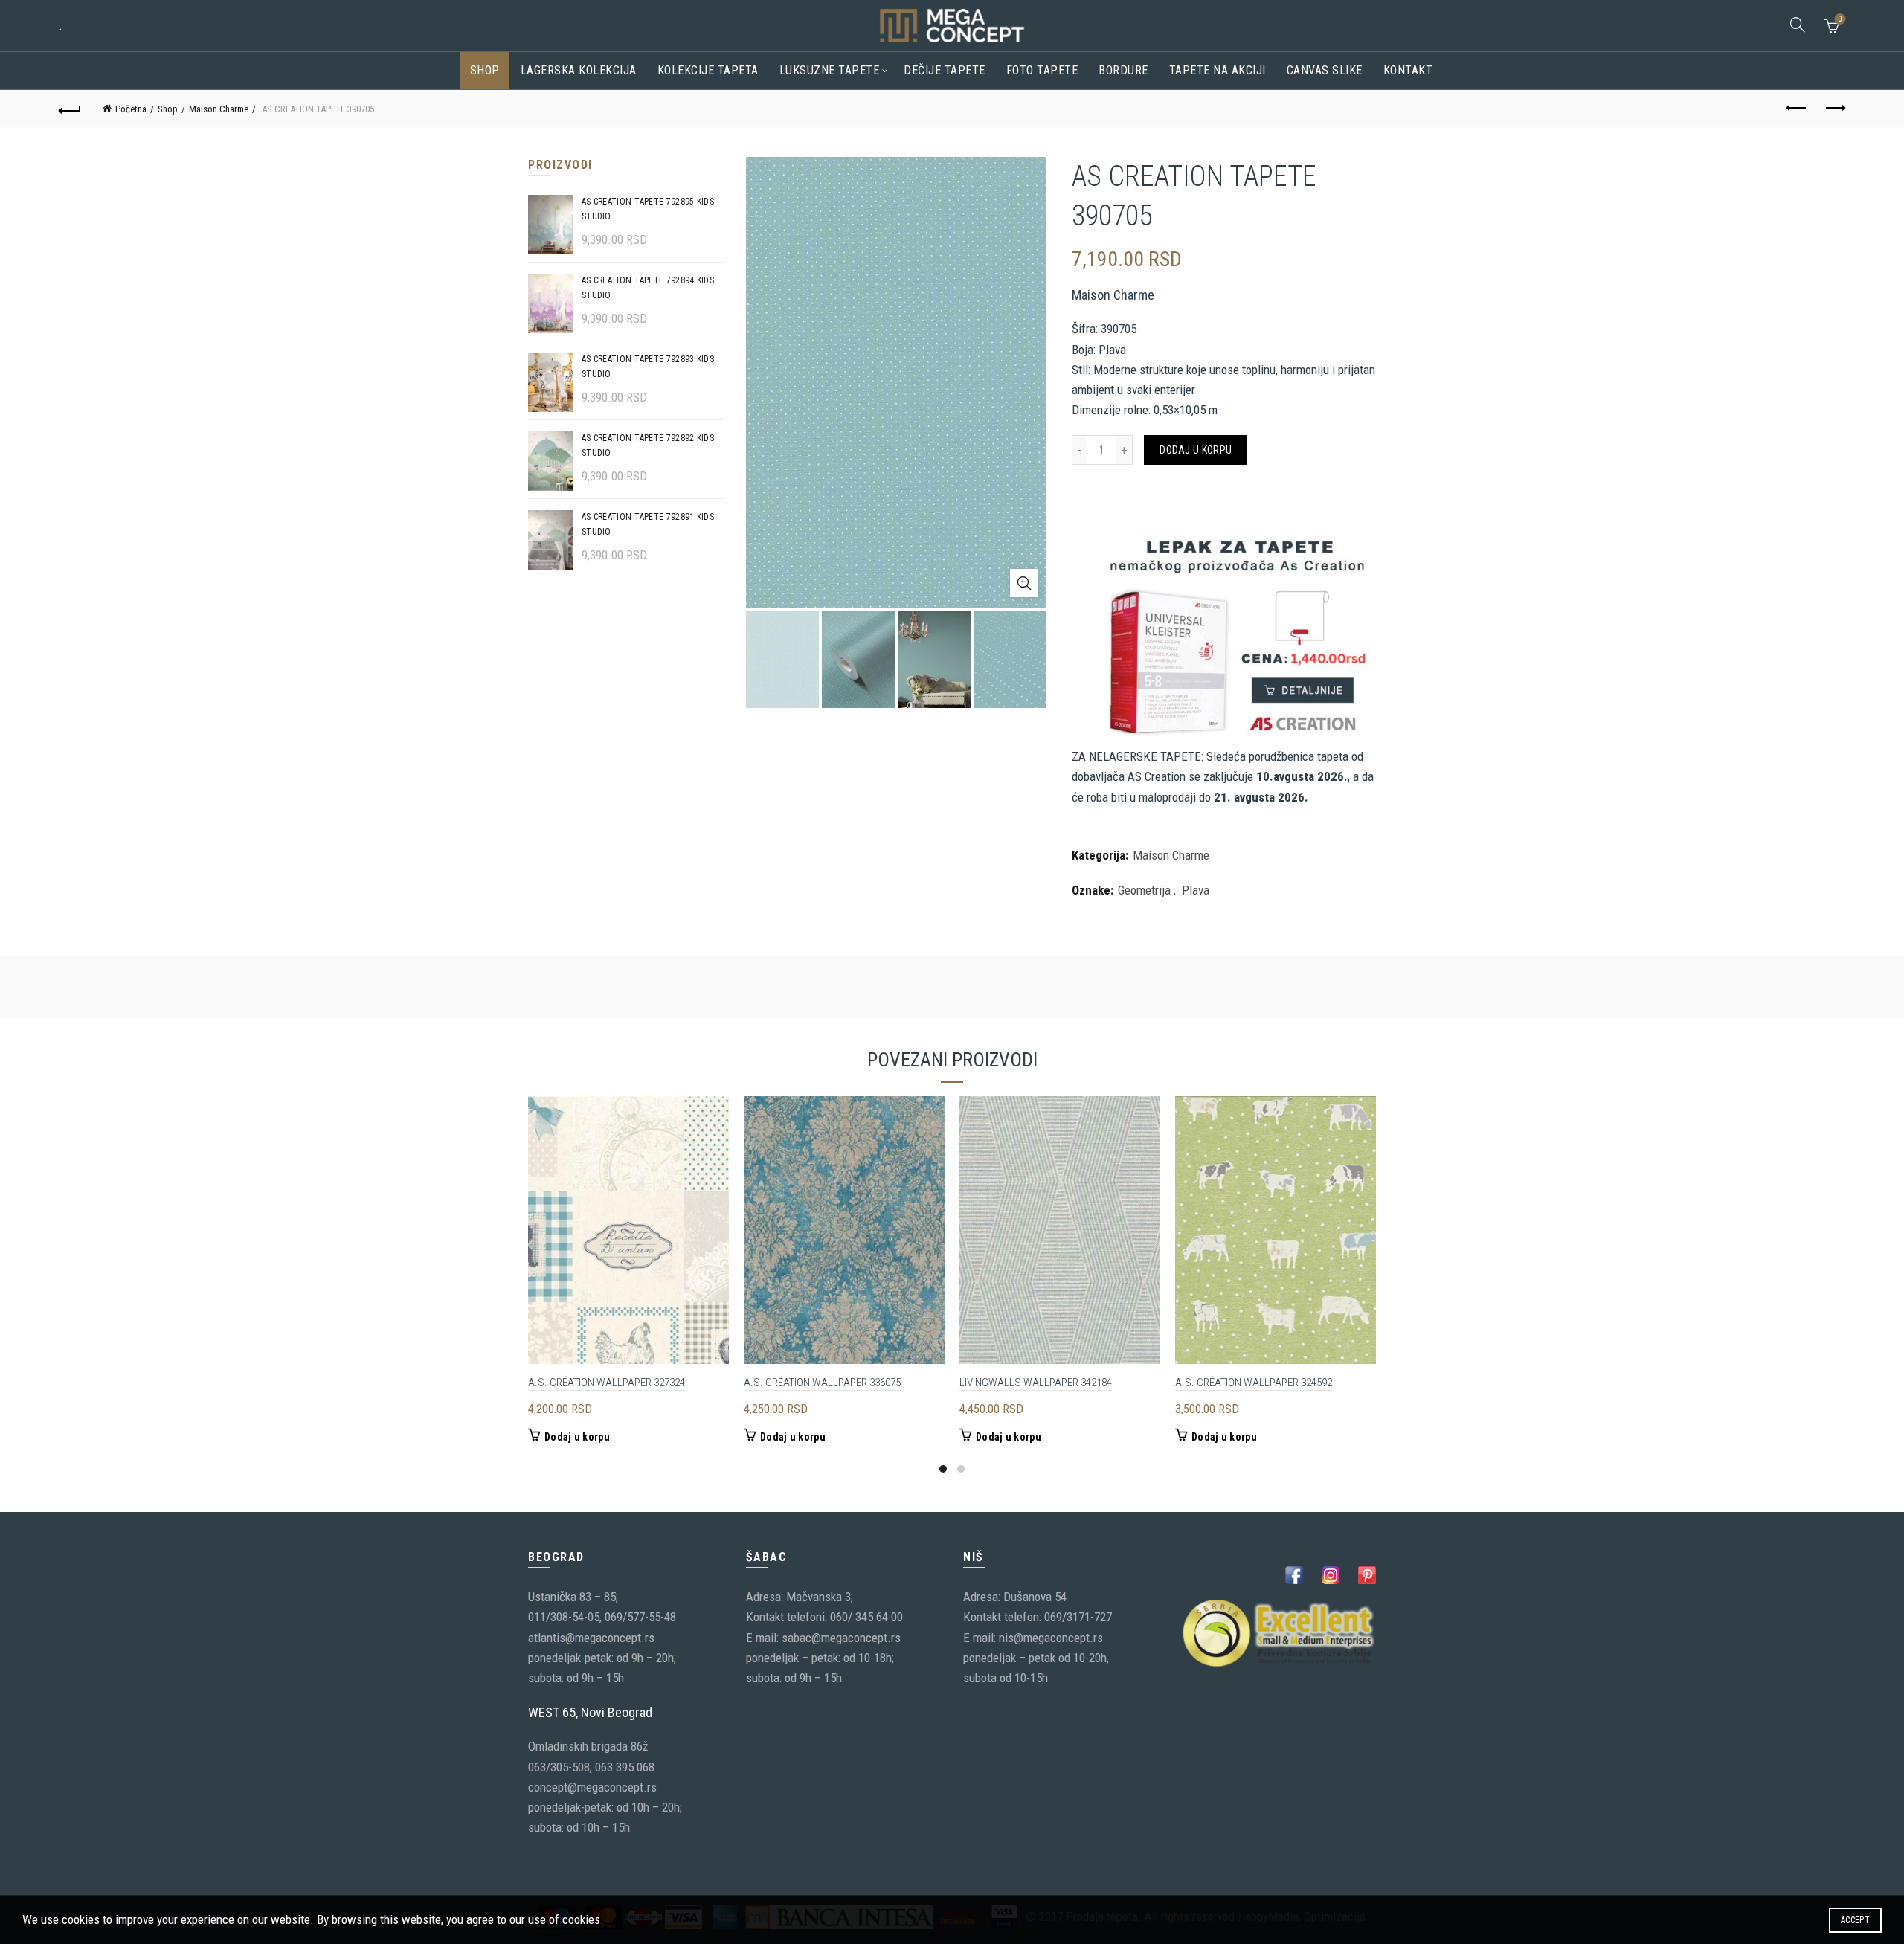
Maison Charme (219, 109)
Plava (1196, 890)
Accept (1855, 1920)
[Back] (70, 109)
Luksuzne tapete (830, 70)
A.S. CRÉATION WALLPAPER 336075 (822, 1383)
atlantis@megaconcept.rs (591, 1638)
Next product (1834, 109)
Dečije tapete (945, 70)
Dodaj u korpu (1196, 450)
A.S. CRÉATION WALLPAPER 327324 (607, 1383)
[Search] (1798, 25)
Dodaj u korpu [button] (577, 1437)
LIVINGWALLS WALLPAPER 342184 (1036, 1383)
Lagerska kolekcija (579, 70)
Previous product (1797, 109)
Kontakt (1408, 70)
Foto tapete (1042, 70)
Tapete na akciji (1218, 70)
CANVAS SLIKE (1325, 70)
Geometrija (1144, 890)
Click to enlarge (1024, 583)
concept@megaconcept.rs (592, 1787)
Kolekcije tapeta (708, 70)
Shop (485, 70)
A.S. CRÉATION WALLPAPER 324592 (1254, 1383)
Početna (131, 109)
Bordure (1123, 70)
